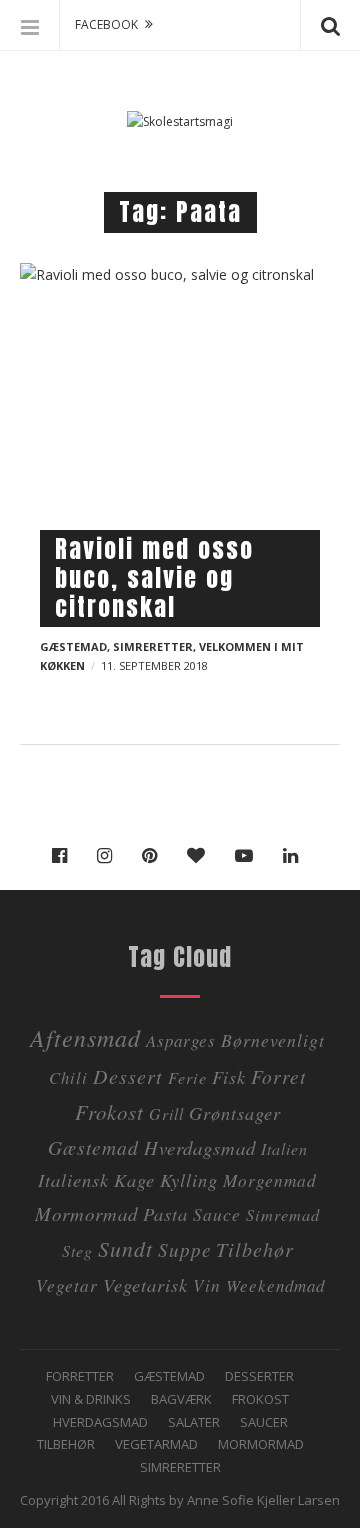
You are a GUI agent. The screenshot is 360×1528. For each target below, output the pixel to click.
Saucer (264, 1422)
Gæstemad (73, 646)
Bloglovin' (201, 856)
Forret (278, 1076)
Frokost (109, 1112)
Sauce (217, 1214)
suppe (184, 1249)
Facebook (64, 856)
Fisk (229, 1076)
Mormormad (261, 1444)
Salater (194, 1422)
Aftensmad (85, 1037)
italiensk (73, 1179)
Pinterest (154, 856)
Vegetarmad (156, 1444)
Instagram (109, 856)
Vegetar (67, 1285)
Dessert (128, 1075)
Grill (166, 1113)
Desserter (259, 1376)
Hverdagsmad (200, 1147)
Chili (68, 1077)
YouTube (249, 856)
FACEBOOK (106, 24)
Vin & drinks (91, 1399)
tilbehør (255, 1248)
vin (207, 1285)
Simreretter (153, 646)
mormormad (86, 1213)
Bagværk (181, 1399)
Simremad (283, 1214)
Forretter (80, 1376)
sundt (125, 1248)
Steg (77, 1250)
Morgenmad (270, 1180)
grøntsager (235, 1112)
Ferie (187, 1077)
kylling (189, 1179)
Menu (30, 25)
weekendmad (275, 1285)
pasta (165, 1213)
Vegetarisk (145, 1284)
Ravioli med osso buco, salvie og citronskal (154, 578)
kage (134, 1179)
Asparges (181, 1040)
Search (330, 25)
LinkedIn (295, 856)
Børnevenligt (273, 1040)
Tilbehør (66, 1444)
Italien (284, 1148)
